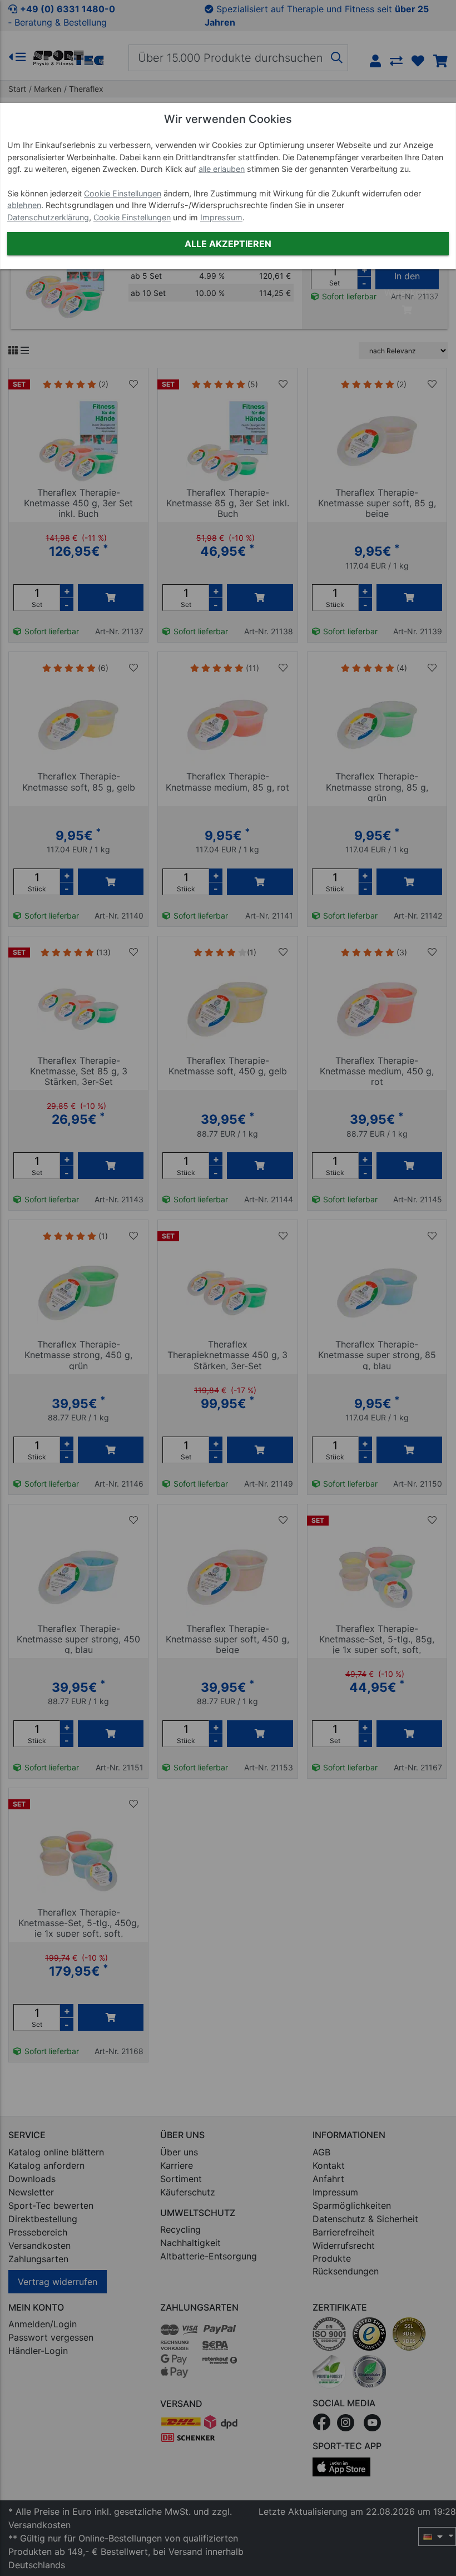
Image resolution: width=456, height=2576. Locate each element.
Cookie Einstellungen (123, 193)
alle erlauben (222, 169)
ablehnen (24, 205)
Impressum (221, 217)
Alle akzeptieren (228, 244)
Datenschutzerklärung (48, 217)
